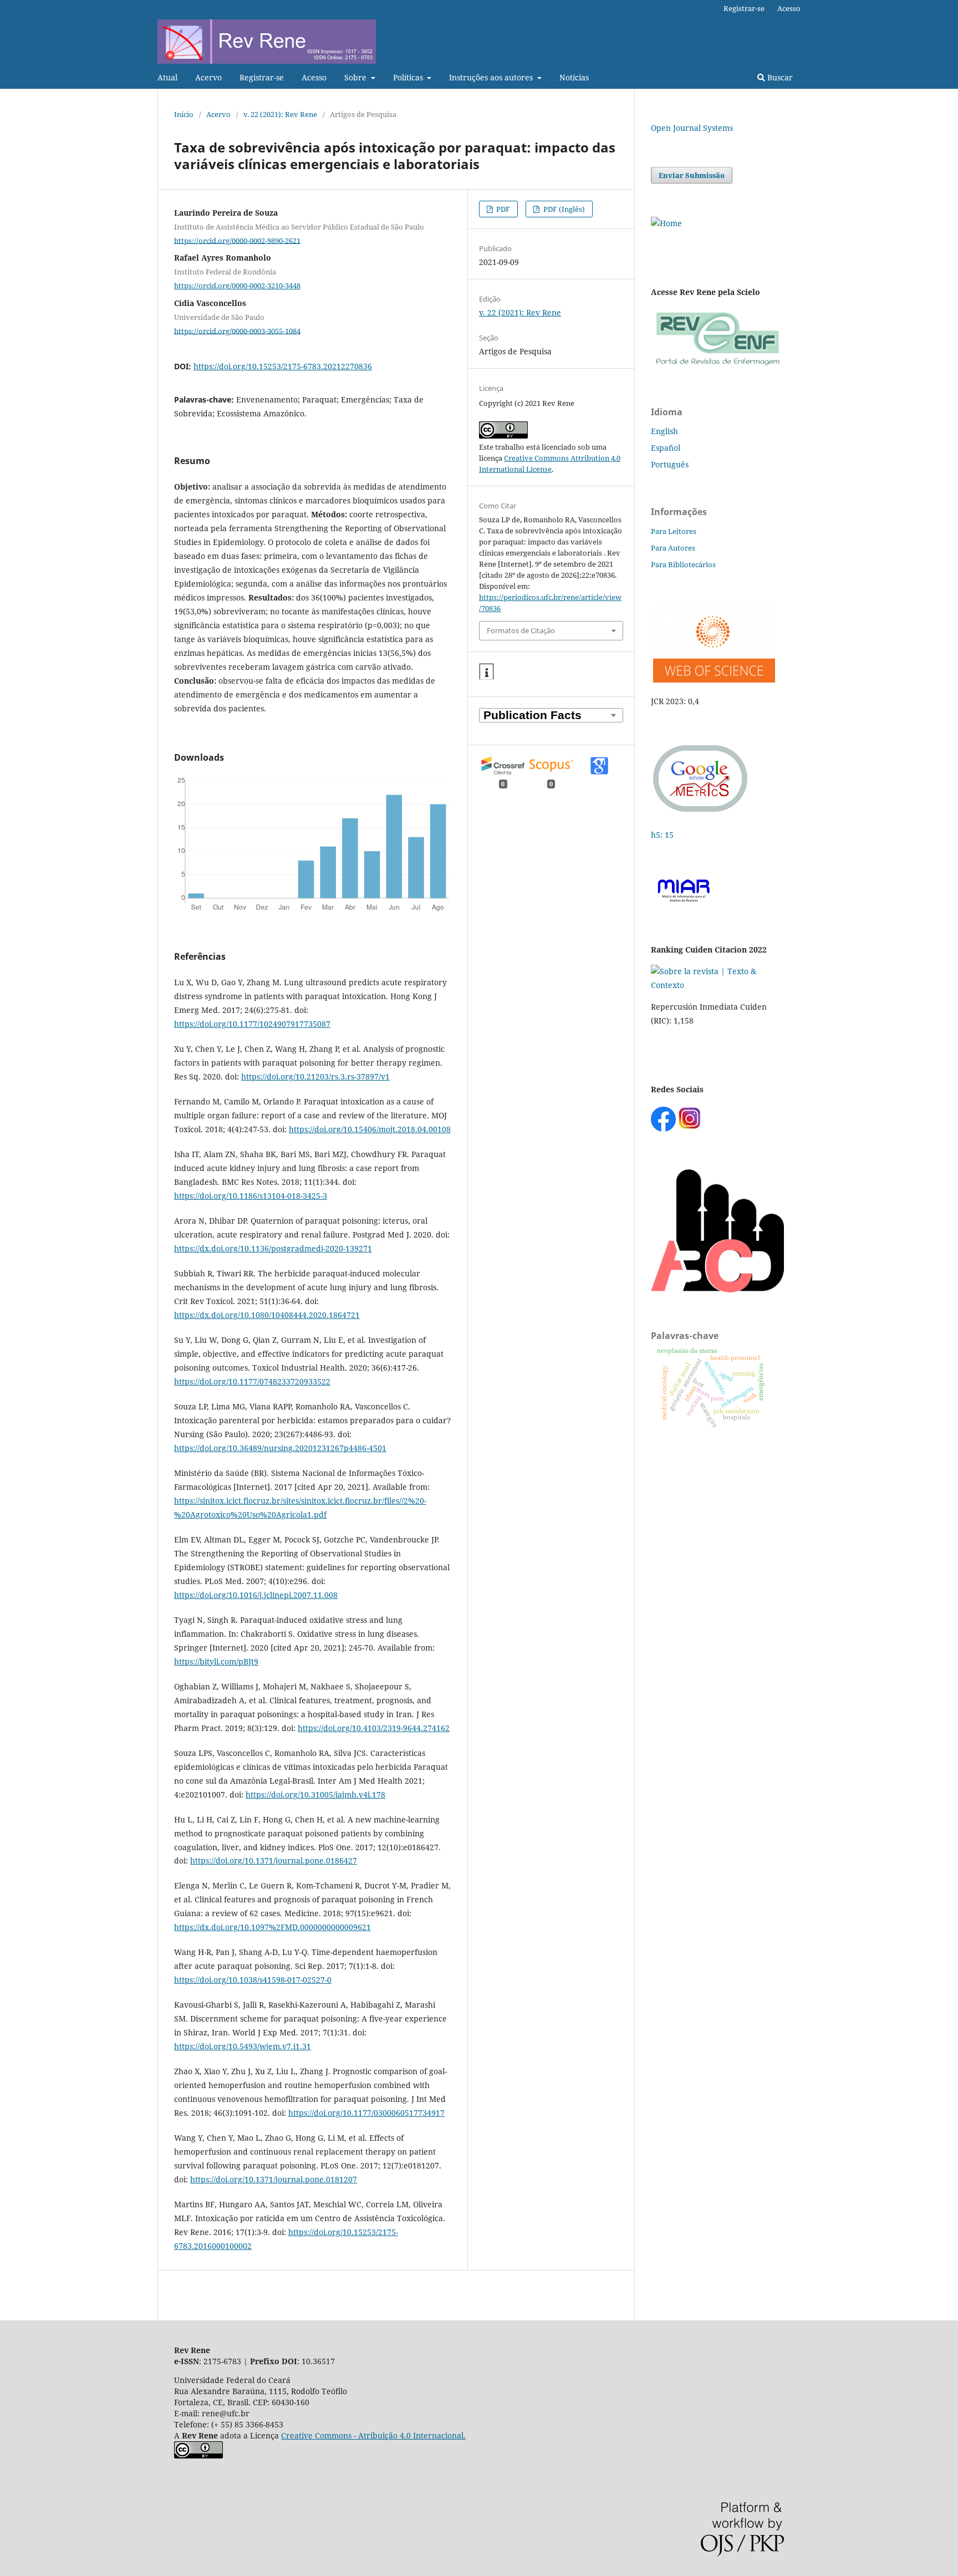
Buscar (779, 77)
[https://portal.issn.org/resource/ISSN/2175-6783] (666, 223)
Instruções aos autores (492, 77)
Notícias (574, 77)
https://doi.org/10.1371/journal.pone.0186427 (274, 1860)
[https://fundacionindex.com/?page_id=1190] (717, 985)
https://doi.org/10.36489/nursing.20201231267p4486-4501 (280, 1448)
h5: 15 (663, 835)
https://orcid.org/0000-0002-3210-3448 (237, 286)
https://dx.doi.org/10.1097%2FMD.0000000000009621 (272, 1927)
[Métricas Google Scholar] (701, 813)
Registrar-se (262, 77)
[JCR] (713, 679)
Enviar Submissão (692, 175)
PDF (502, 209)
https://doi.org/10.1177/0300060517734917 (366, 2113)
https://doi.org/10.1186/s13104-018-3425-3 (251, 1196)
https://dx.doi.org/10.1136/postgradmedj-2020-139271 (273, 1248)
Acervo (208, 77)
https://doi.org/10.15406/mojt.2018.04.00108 (370, 1129)
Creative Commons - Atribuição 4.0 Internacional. (373, 2435)
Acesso (314, 77)
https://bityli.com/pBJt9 (216, 1661)
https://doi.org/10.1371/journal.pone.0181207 (274, 2179)
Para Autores (673, 548)
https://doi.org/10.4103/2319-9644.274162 (374, 1728)
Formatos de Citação (521, 630)
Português (670, 464)
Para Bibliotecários (683, 564)
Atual (167, 77)
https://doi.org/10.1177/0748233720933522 (252, 1381)
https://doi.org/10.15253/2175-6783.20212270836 (283, 366)
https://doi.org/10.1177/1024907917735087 (252, 1024)
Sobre (356, 77)
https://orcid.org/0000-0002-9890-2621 (237, 240)
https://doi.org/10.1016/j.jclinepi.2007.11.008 (256, 1595)
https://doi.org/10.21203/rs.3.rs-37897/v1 (315, 1076)
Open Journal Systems (692, 128)
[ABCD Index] (717, 1289)
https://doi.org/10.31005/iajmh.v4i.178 (315, 1794)
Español (666, 448)
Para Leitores (674, 531)
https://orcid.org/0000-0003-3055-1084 (237, 330)
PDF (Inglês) (563, 209)
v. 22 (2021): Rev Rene (280, 114)
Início (184, 114)
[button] (486, 672)
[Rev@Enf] (717, 366)
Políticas (409, 77)
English (664, 431)
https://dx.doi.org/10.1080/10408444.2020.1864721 (267, 1315)
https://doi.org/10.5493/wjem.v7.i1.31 (243, 2046)
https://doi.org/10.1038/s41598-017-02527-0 (253, 1980)
